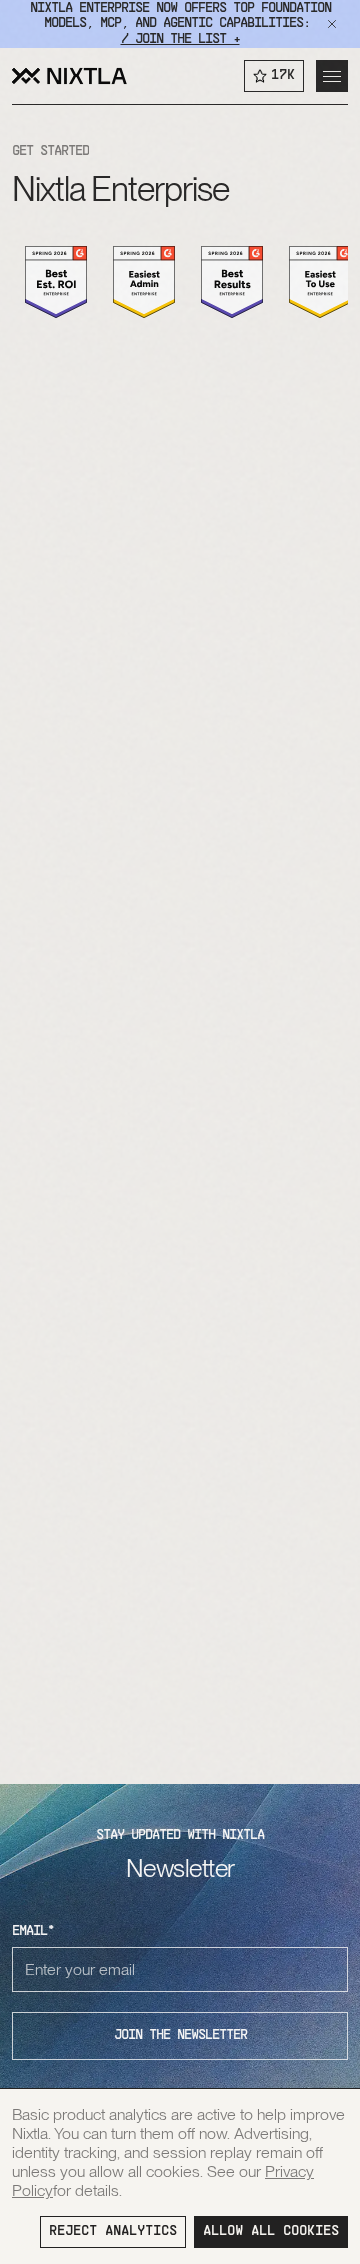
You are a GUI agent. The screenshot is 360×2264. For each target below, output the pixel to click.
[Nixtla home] (69, 76)
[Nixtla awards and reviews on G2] (56, 282)
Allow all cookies (271, 2231)
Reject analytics (113, 2231)
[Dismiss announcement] (332, 24)
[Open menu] (332, 76)
